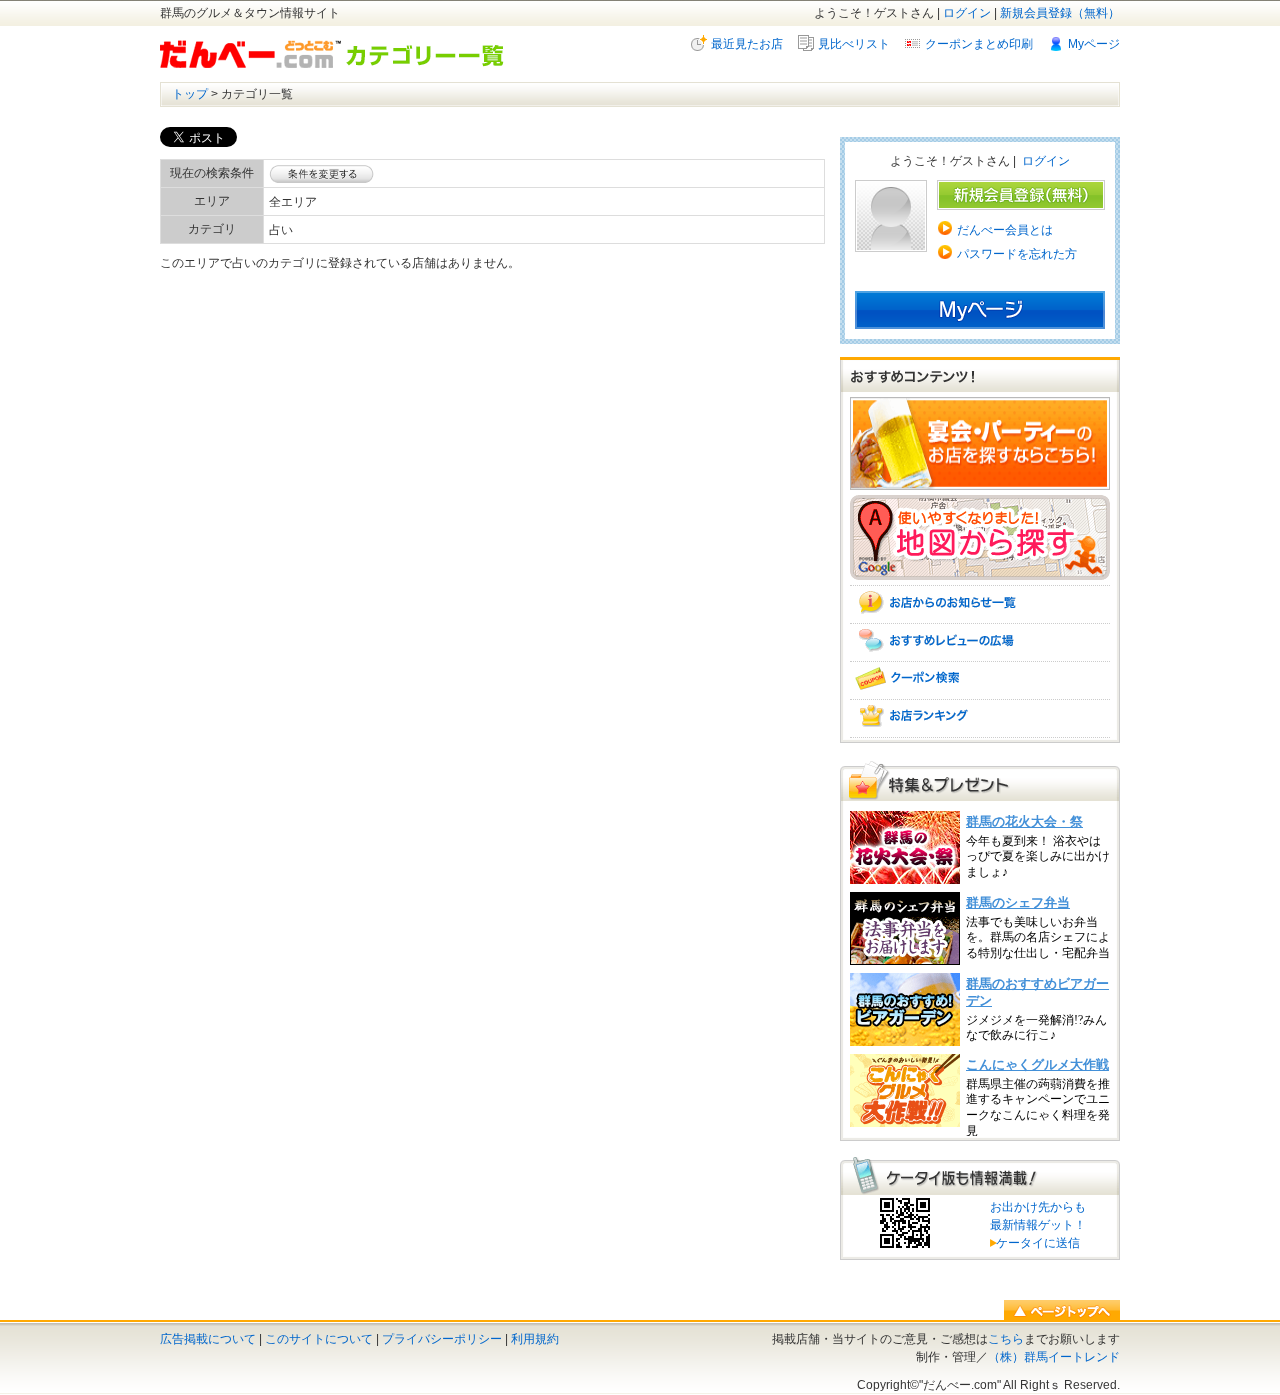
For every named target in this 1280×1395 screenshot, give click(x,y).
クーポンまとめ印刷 (979, 44)
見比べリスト (854, 44)
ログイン (967, 13)
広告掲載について (208, 1339)
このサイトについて (319, 1339)
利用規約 (535, 1339)
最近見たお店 (747, 44)
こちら (1006, 1339)
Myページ (1094, 44)
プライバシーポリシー (442, 1339)
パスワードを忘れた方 (1017, 254)
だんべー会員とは (1005, 230)
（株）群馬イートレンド (1054, 1357)
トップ (190, 94)
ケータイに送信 (1035, 1243)
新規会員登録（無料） (1060, 13)
